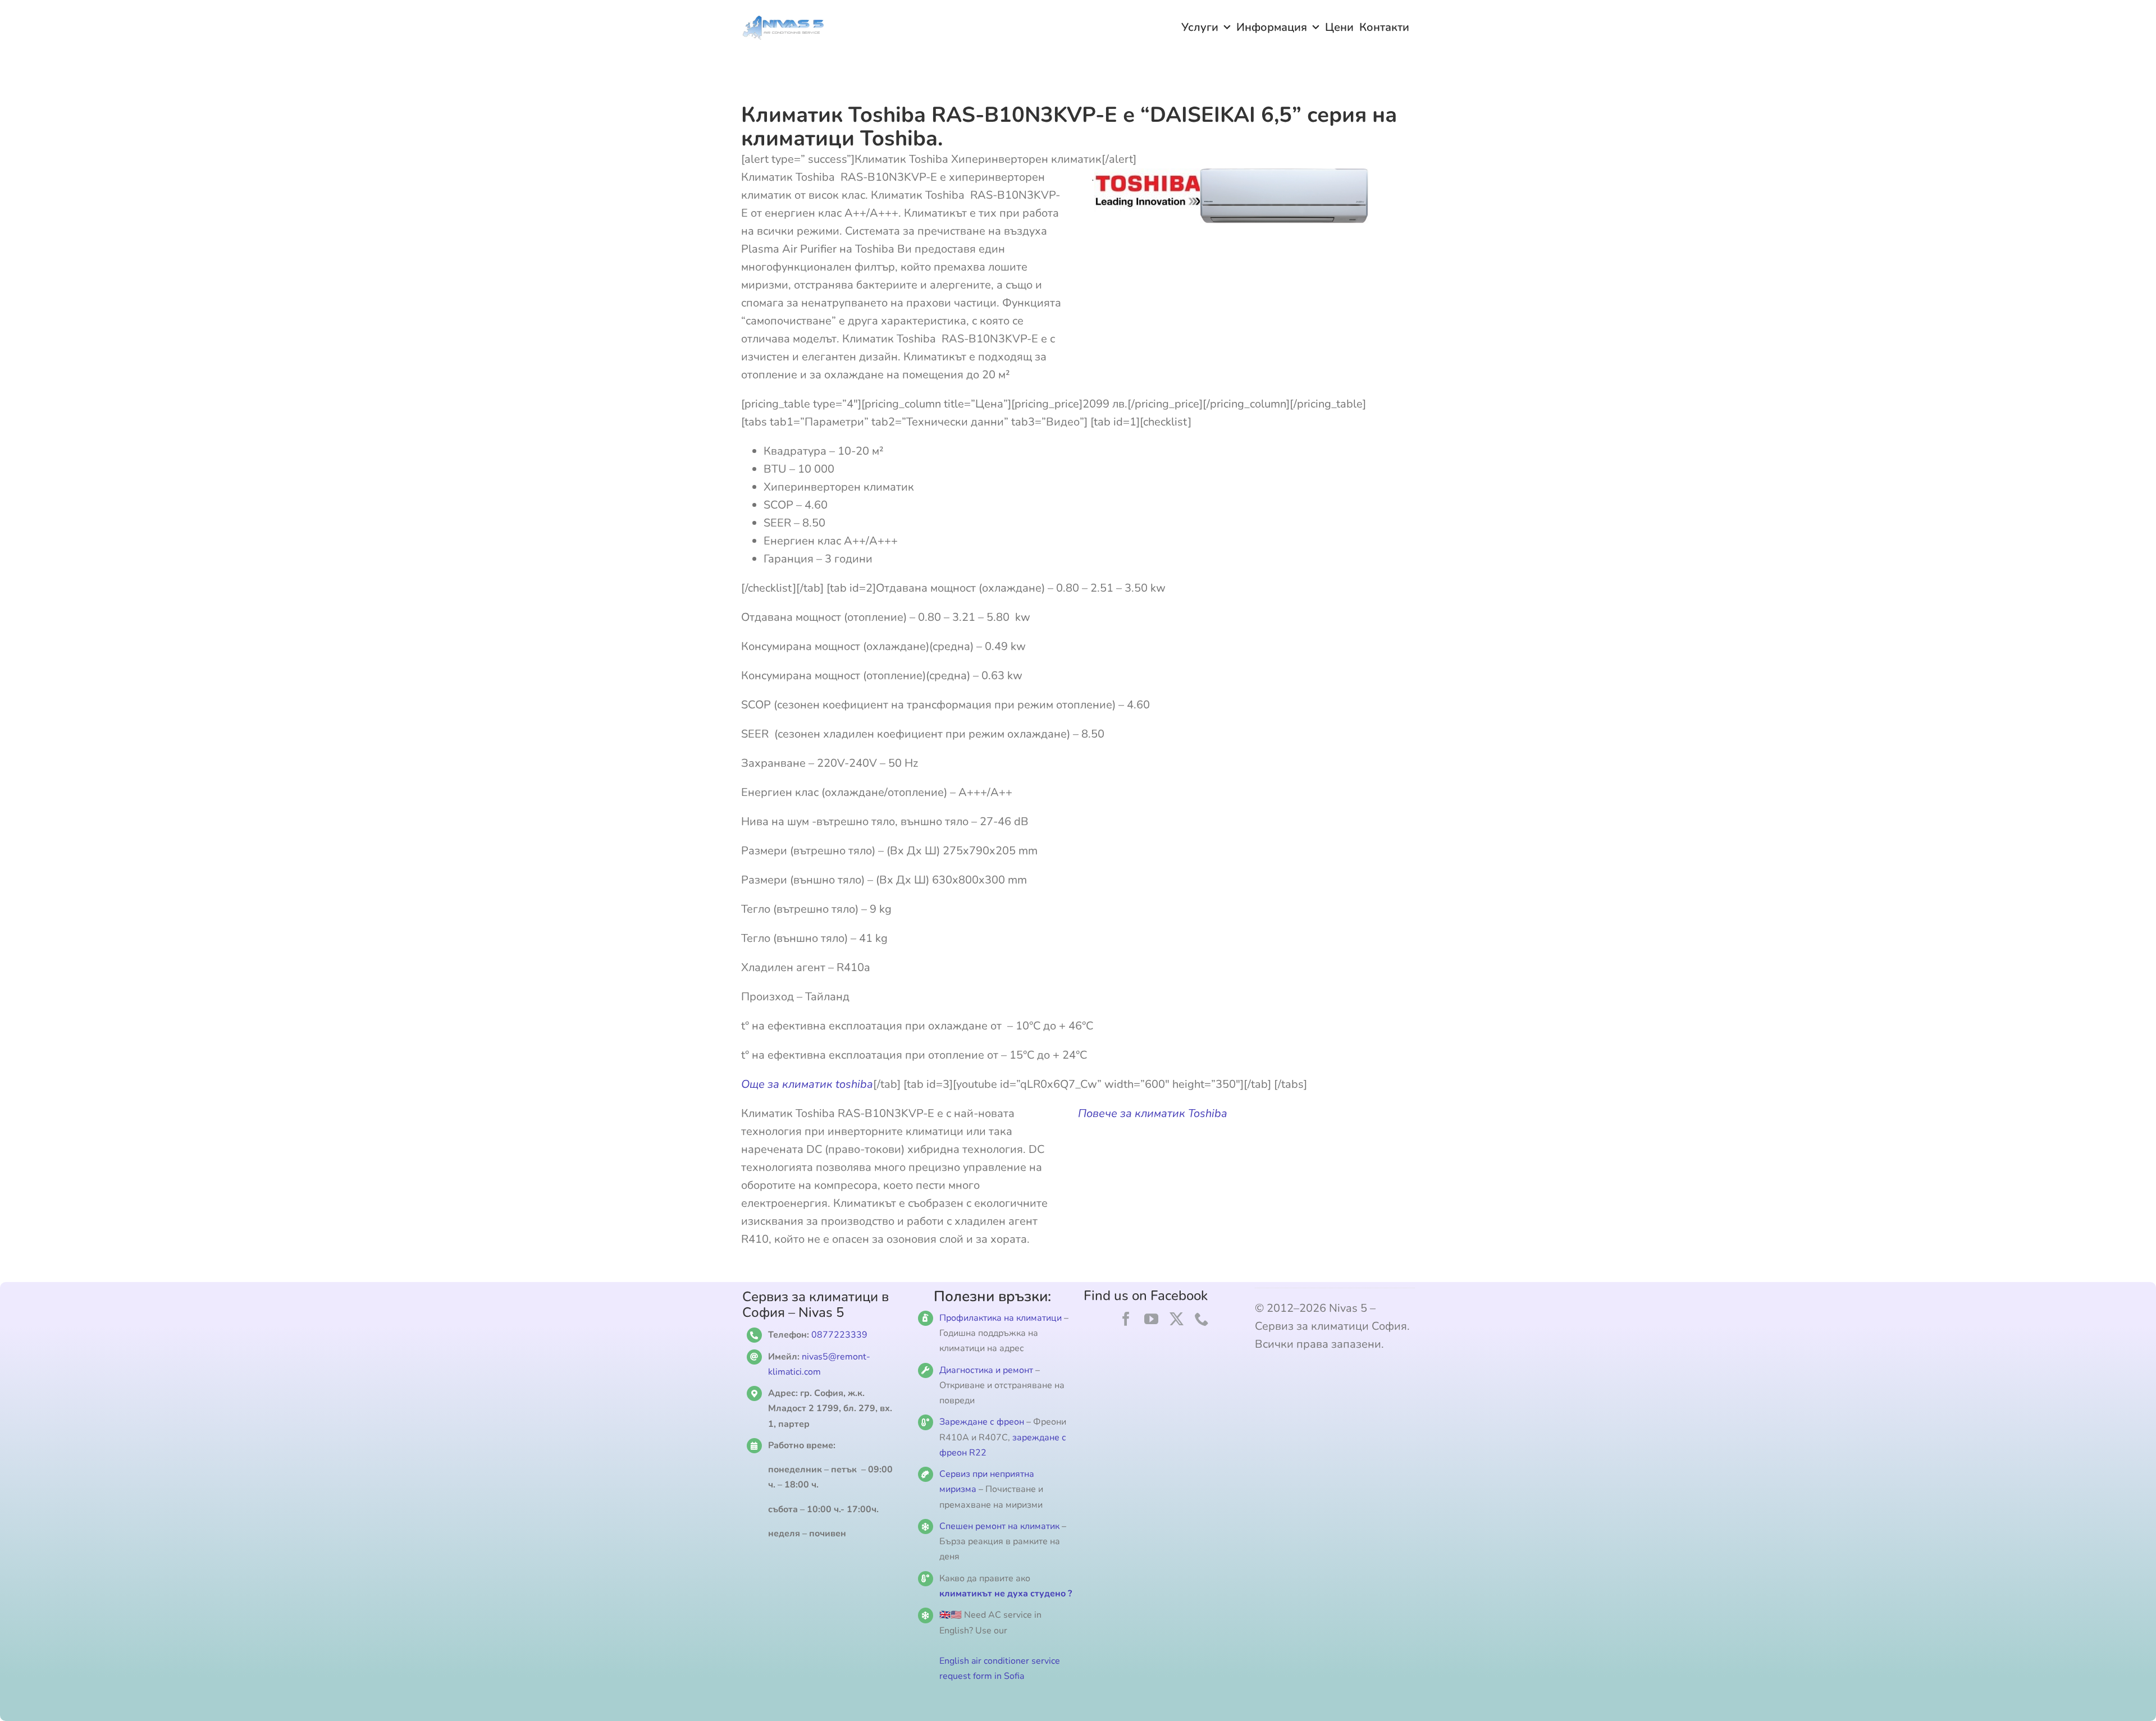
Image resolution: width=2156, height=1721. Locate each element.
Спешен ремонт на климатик (999, 1526)
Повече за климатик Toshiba (1153, 1113)
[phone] (1202, 1319)
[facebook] (1126, 1319)
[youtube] (1151, 1319)
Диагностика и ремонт (987, 1370)
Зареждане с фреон (982, 1422)
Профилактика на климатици (1001, 1318)
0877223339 (839, 1335)
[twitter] (1177, 1319)
